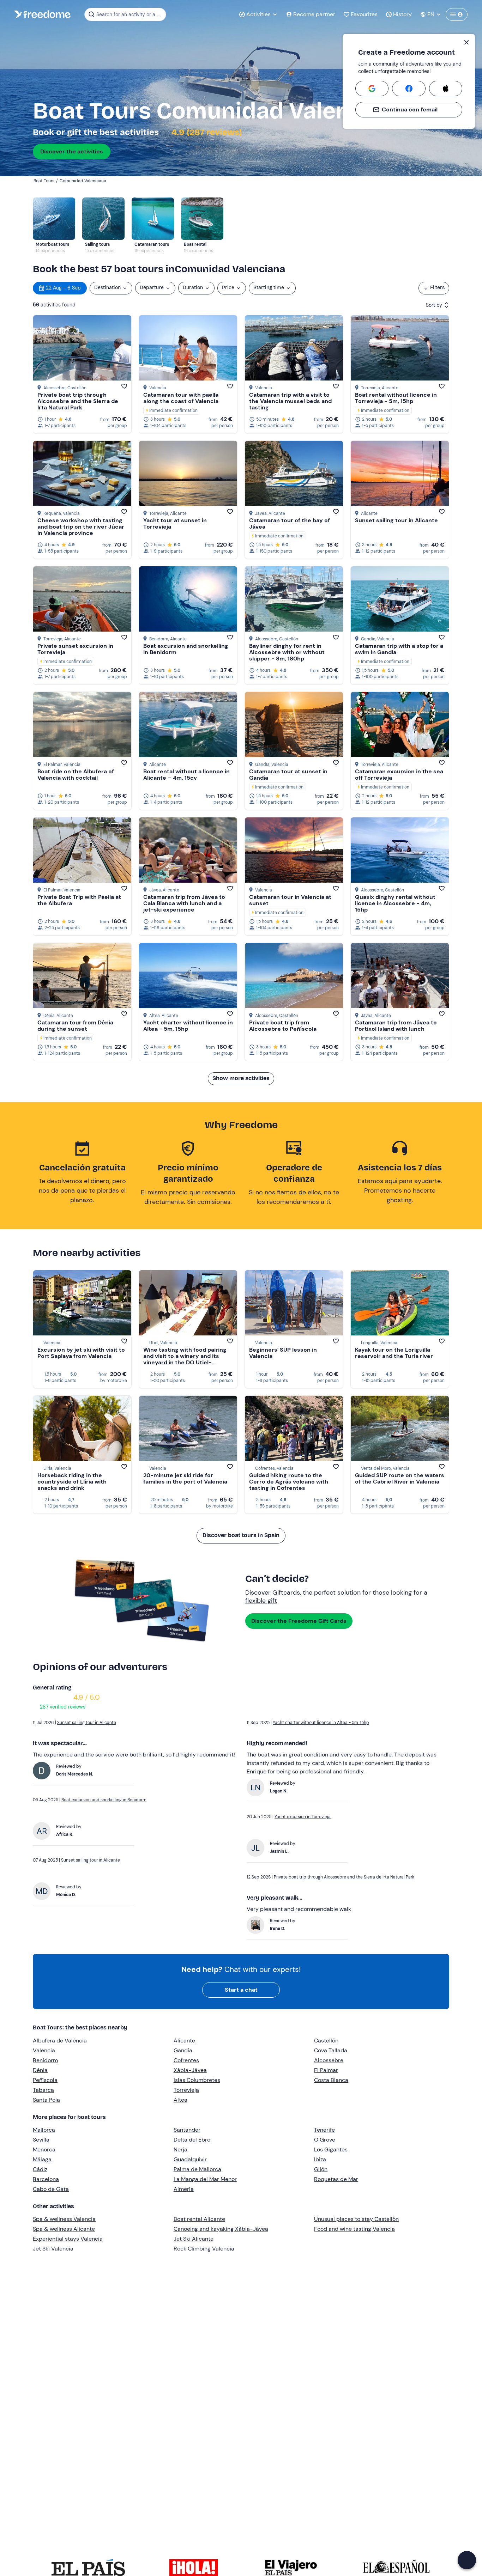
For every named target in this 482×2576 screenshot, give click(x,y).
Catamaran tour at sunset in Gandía (288, 775)
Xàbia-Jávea (190, 2070)
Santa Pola (46, 2100)
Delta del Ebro (192, 2140)
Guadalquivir (190, 2159)
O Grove (325, 2140)
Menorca (44, 2149)
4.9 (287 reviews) (206, 132)
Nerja (180, 2149)
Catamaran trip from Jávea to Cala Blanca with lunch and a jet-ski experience (184, 903)
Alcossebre (329, 2060)
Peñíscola (45, 2080)
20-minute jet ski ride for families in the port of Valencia (185, 1478)
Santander (187, 2130)
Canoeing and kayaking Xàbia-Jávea (221, 2229)
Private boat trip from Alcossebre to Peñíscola (283, 1026)
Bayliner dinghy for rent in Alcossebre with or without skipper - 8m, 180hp (287, 652)
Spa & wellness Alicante (64, 2229)
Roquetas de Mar (336, 2179)
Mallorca (44, 2130)
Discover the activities (72, 151)
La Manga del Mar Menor (205, 2179)
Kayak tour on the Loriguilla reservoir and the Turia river (394, 1353)
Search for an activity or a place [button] (130, 14)
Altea (180, 2100)
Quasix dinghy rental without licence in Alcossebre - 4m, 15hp (395, 903)
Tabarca (43, 2090)
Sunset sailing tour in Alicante (396, 520)
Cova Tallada (331, 2050)
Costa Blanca (331, 2080)
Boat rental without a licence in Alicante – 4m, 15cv (186, 775)
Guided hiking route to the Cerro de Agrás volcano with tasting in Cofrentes (289, 1482)
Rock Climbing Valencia (204, 2249)
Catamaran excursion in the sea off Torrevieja (399, 775)
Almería (184, 2189)
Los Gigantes (331, 2149)
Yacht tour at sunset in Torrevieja (175, 523)
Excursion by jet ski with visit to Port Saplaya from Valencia (81, 1353)
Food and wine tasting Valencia (354, 2229)
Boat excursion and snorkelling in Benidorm (186, 649)
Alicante (184, 2041)
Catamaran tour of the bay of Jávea (290, 523)
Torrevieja (186, 2090)
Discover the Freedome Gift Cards (299, 1621)
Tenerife (324, 2130)
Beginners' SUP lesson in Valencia (283, 1353)
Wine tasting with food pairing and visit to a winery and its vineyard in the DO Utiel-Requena (185, 1359)
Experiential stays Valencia (68, 2239)
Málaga (42, 2159)
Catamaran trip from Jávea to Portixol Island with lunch (396, 1026)
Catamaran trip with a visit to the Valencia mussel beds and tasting (290, 401)
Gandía (183, 2050)
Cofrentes (186, 2060)
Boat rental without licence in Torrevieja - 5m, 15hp (396, 398)
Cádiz (40, 2169)
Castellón (326, 2041)
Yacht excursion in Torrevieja (303, 1817)
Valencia (44, 2050)
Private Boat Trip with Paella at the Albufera (79, 900)
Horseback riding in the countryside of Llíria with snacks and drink (72, 1482)
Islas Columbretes (197, 2080)
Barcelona (46, 2179)
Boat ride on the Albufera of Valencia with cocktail (76, 775)
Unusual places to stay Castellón (356, 2219)
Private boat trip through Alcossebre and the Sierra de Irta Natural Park (78, 401)
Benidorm (45, 2060)
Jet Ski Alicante (194, 2239)
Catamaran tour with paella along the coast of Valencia (181, 398)
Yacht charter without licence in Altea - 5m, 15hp (188, 1026)
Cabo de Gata (51, 2189)
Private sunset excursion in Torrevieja (75, 649)
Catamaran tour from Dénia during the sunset (75, 1026)
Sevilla (41, 2140)
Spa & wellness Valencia (64, 2219)
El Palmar (326, 2070)
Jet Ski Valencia (53, 2249)
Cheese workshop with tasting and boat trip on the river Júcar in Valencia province (81, 527)
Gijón (321, 2169)
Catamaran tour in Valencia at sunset (290, 900)
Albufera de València (60, 2041)
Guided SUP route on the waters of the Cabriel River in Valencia (400, 1478)
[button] (467, 2560)
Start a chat (241, 1990)
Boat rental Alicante (199, 2219)
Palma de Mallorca (197, 2169)
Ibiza (320, 2159)
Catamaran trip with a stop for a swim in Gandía (399, 649)
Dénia (40, 2070)
